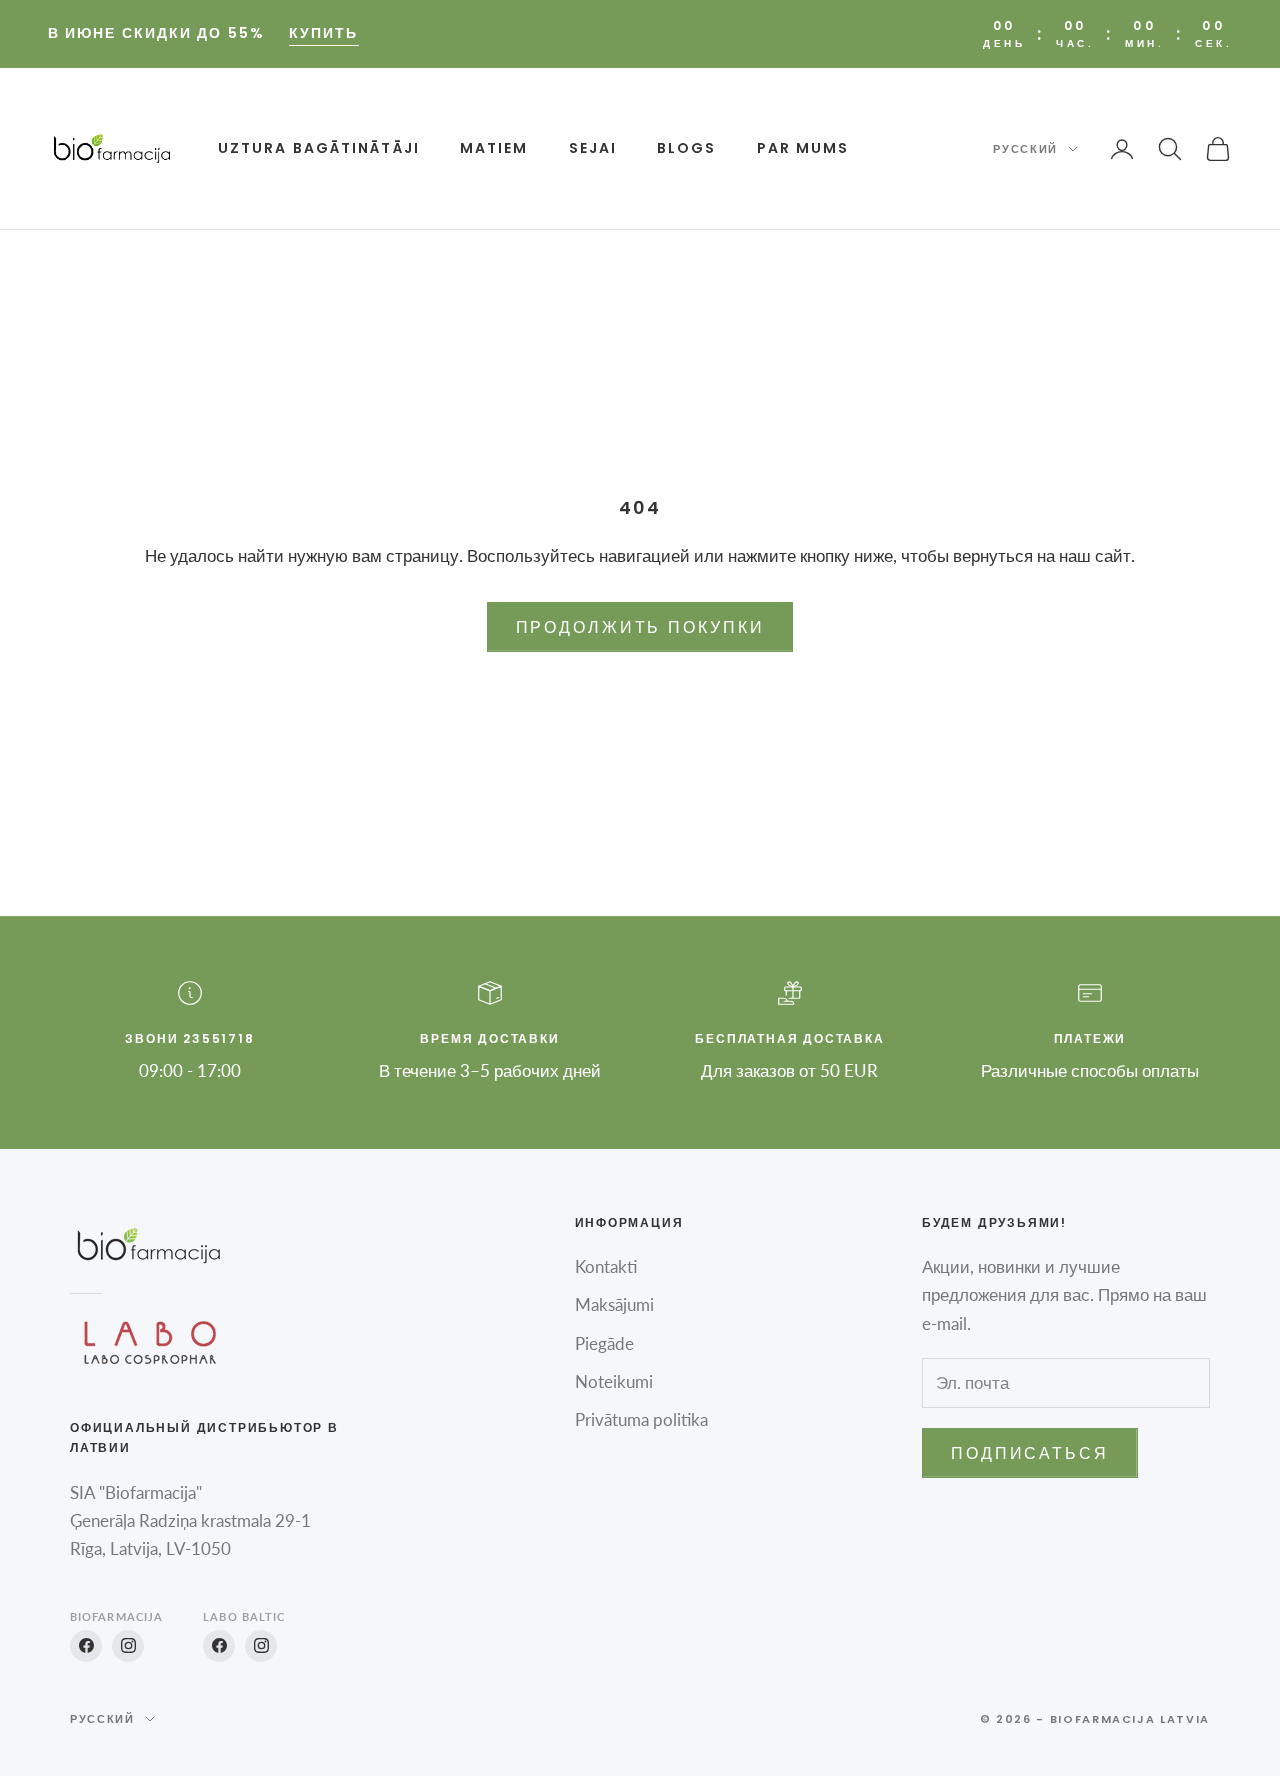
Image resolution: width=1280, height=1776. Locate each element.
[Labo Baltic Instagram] (261, 1646)
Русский (1025, 149)
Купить (324, 33)
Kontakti (606, 1266)
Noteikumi (614, 1381)
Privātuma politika (641, 1419)
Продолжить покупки (640, 626)
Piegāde (604, 1343)
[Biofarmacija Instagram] (128, 1646)
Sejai (593, 148)
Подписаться (1030, 1452)
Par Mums (803, 148)
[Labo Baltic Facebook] (219, 1646)
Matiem (494, 148)
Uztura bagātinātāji (319, 148)
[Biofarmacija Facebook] (86, 1646)
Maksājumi (614, 1304)
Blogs (687, 148)
